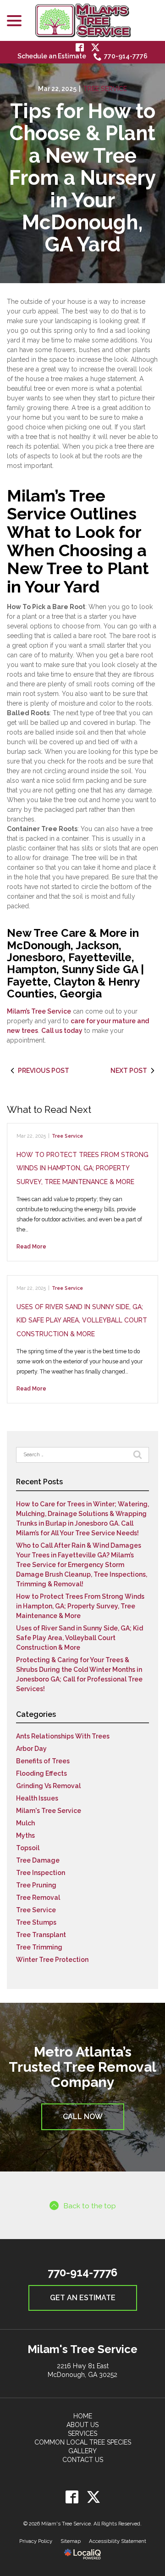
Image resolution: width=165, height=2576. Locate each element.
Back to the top (90, 2206)
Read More (31, 1246)
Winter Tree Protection (52, 1960)
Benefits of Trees (43, 1761)
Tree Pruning (36, 1885)
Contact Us (83, 2460)
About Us (82, 2425)
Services (82, 2434)
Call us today (62, 1031)
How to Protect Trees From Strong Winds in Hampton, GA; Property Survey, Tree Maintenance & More (82, 1168)
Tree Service (105, 89)
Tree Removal (38, 1898)
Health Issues (37, 1798)
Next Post (129, 1071)
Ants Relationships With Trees (63, 1736)
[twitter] (93, 2497)
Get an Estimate (83, 2298)
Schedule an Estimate (52, 56)
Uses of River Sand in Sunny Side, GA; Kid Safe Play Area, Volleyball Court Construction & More (82, 1320)
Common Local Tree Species (83, 2442)
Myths (25, 1835)
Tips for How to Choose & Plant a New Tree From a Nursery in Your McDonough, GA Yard (82, 178)
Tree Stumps (36, 1922)
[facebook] (72, 2497)
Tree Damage (38, 1860)
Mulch (25, 1823)
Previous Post (44, 1071)
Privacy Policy (36, 2541)
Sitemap (71, 2541)
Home (83, 2416)
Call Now (83, 2117)
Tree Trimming (39, 1947)
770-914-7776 (126, 56)
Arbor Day (31, 1749)
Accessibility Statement (118, 2541)
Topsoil (28, 1848)
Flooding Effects (41, 1773)
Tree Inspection (41, 1873)
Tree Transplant (41, 1935)
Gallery (82, 2451)
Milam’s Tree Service (39, 1011)
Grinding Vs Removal (48, 1786)
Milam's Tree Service (49, 1811)
